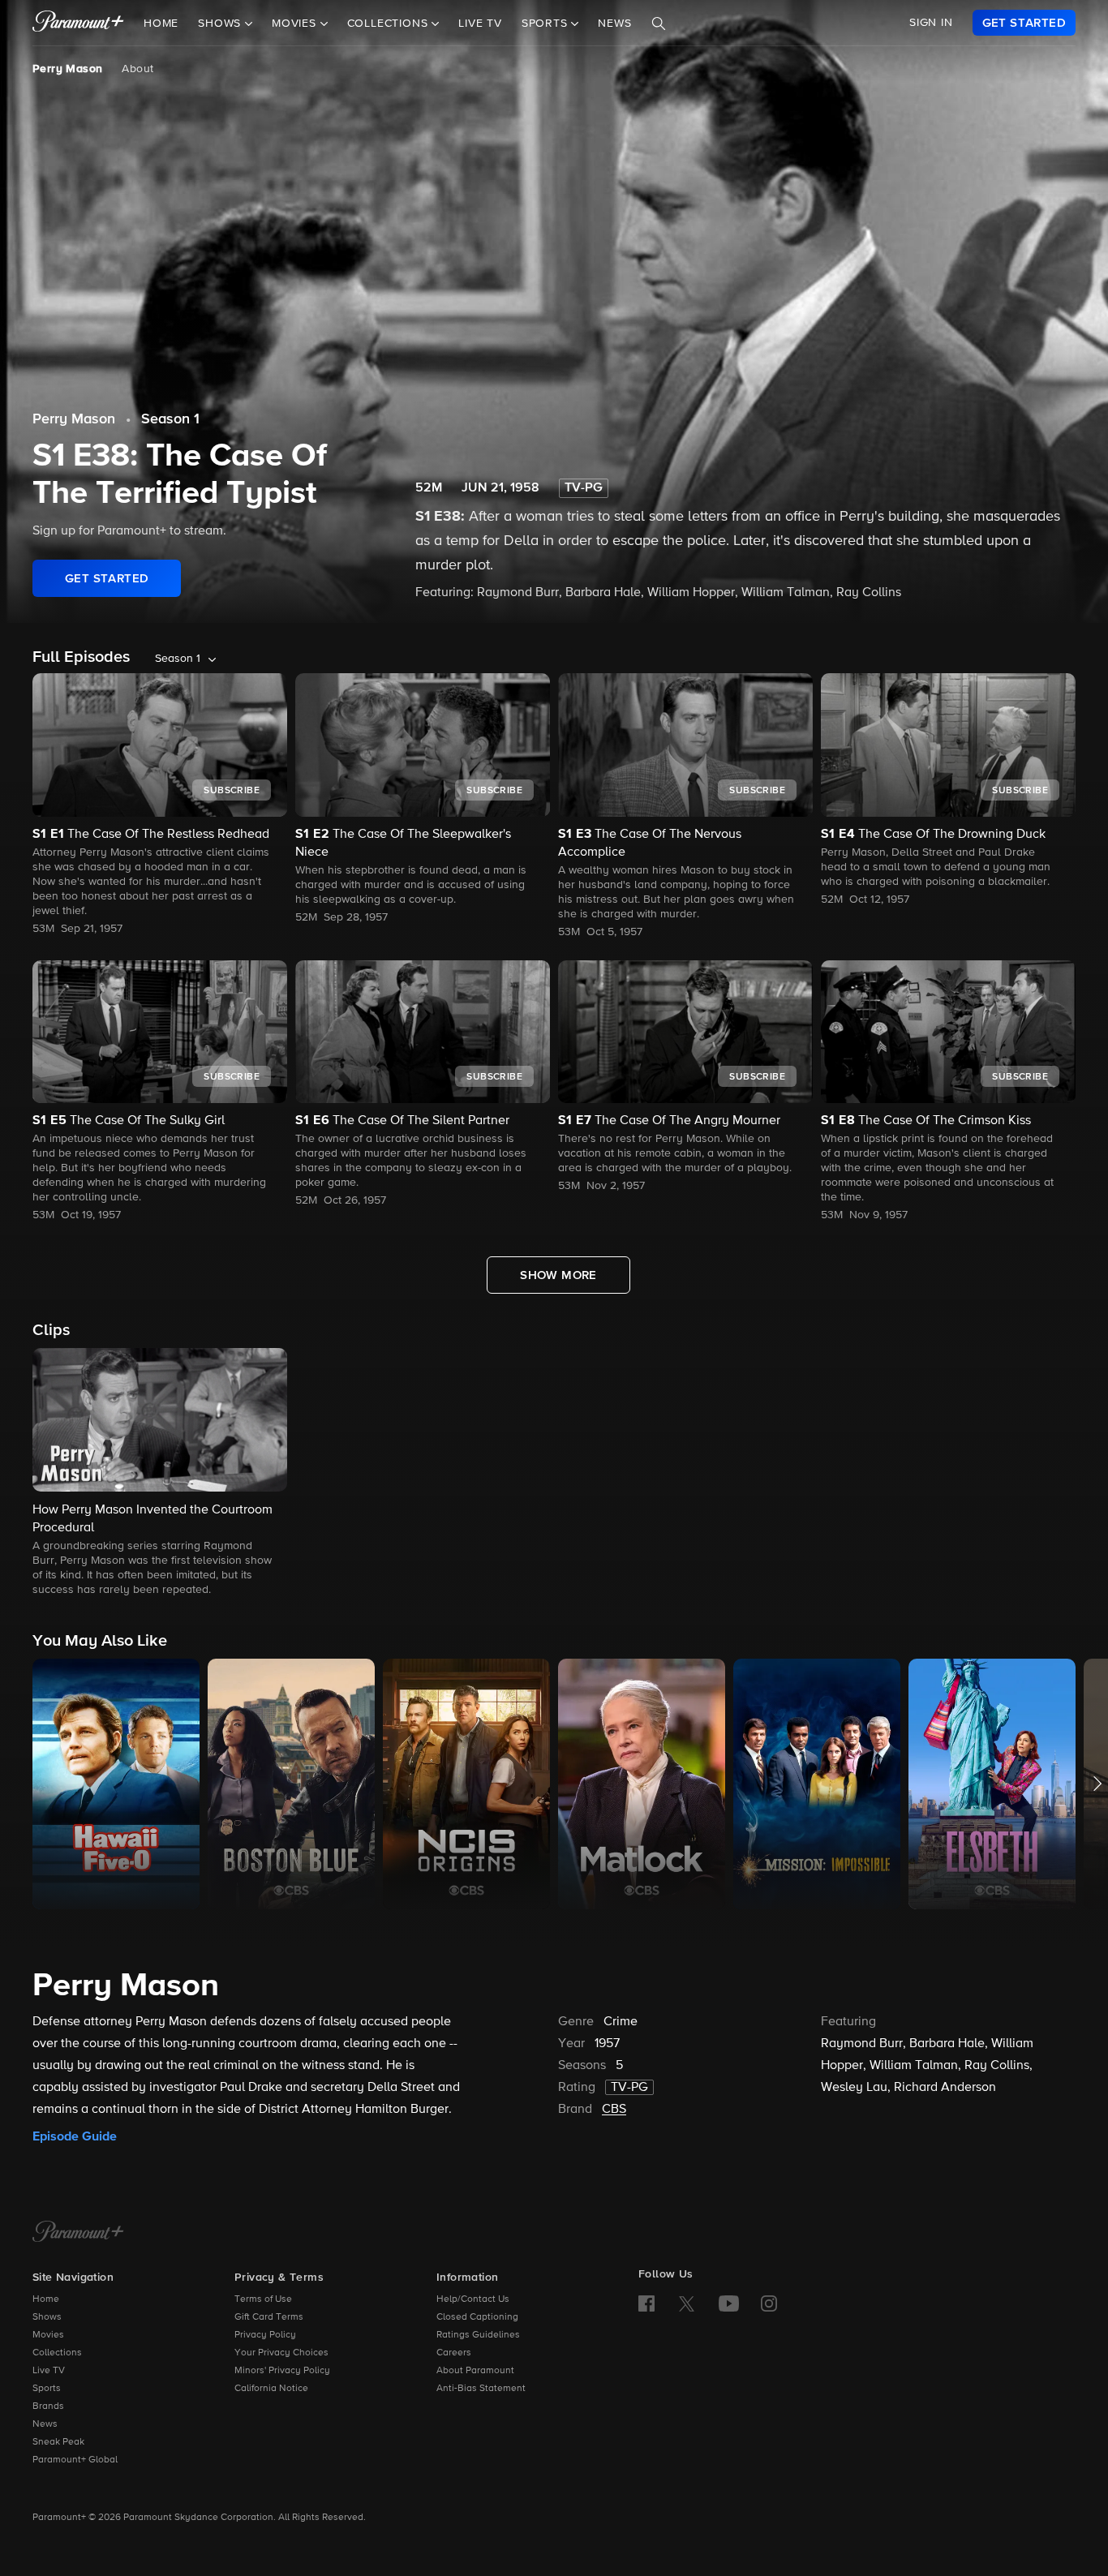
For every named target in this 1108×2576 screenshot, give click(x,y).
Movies (48, 2335)
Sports (47, 2389)
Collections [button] (390, 24)
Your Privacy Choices (281, 2353)
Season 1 (170, 419)
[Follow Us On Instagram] (769, 2303)
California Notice (271, 2389)
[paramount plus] (78, 23)
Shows (47, 2317)
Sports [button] (547, 24)
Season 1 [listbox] (178, 659)
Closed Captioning (477, 2317)
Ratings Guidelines (478, 2335)
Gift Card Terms (269, 2317)
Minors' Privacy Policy (282, 2371)
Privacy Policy (265, 2335)
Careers (454, 2353)
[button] (160, 1473)
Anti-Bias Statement (481, 2389)
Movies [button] (296, 24)
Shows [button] (221, 24)
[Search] (659, 24)
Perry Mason (67, 69)
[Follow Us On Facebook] (646, 2303)
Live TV (480, 24)
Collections (57, 2353)
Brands (48, 2406)
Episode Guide (75, 2136)
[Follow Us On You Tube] (729, 2303)
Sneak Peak (58, 2442)
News (614, 24)
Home (161, 24)
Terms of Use (263, 2299)
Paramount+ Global (75, 2460)
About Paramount (475, 2371)
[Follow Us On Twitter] (687, 2303)
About (137, 69)
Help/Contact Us (473, 2299)
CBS (614, 2110)
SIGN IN (931, 23)
